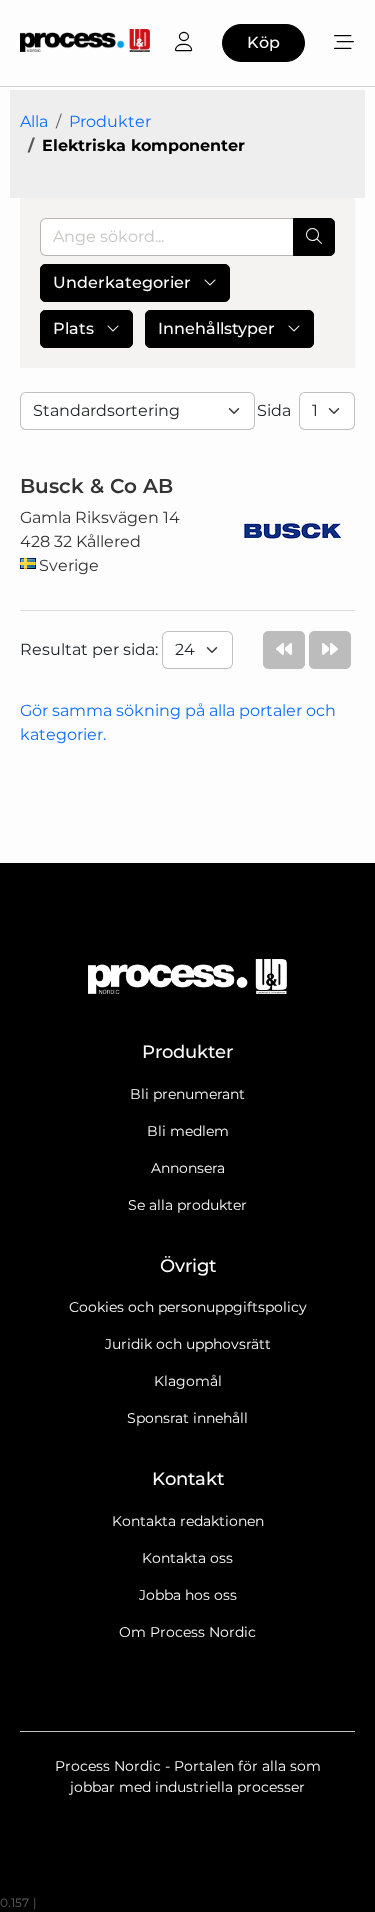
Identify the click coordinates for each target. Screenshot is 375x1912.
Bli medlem (188, 1131)
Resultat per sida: (91, 649)
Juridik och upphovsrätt (188, 1344)
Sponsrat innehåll (187, 1418)
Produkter (110, 121)
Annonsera (188, 1168)
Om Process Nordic (187, 1632)
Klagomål (188, 1381)
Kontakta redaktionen (188, 1521)
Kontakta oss (187, 1558)
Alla (34, 121)
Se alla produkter (187, 1205)
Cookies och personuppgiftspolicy (188, 1307)
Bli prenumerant (187, 1094)
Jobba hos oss (188, 1595)
